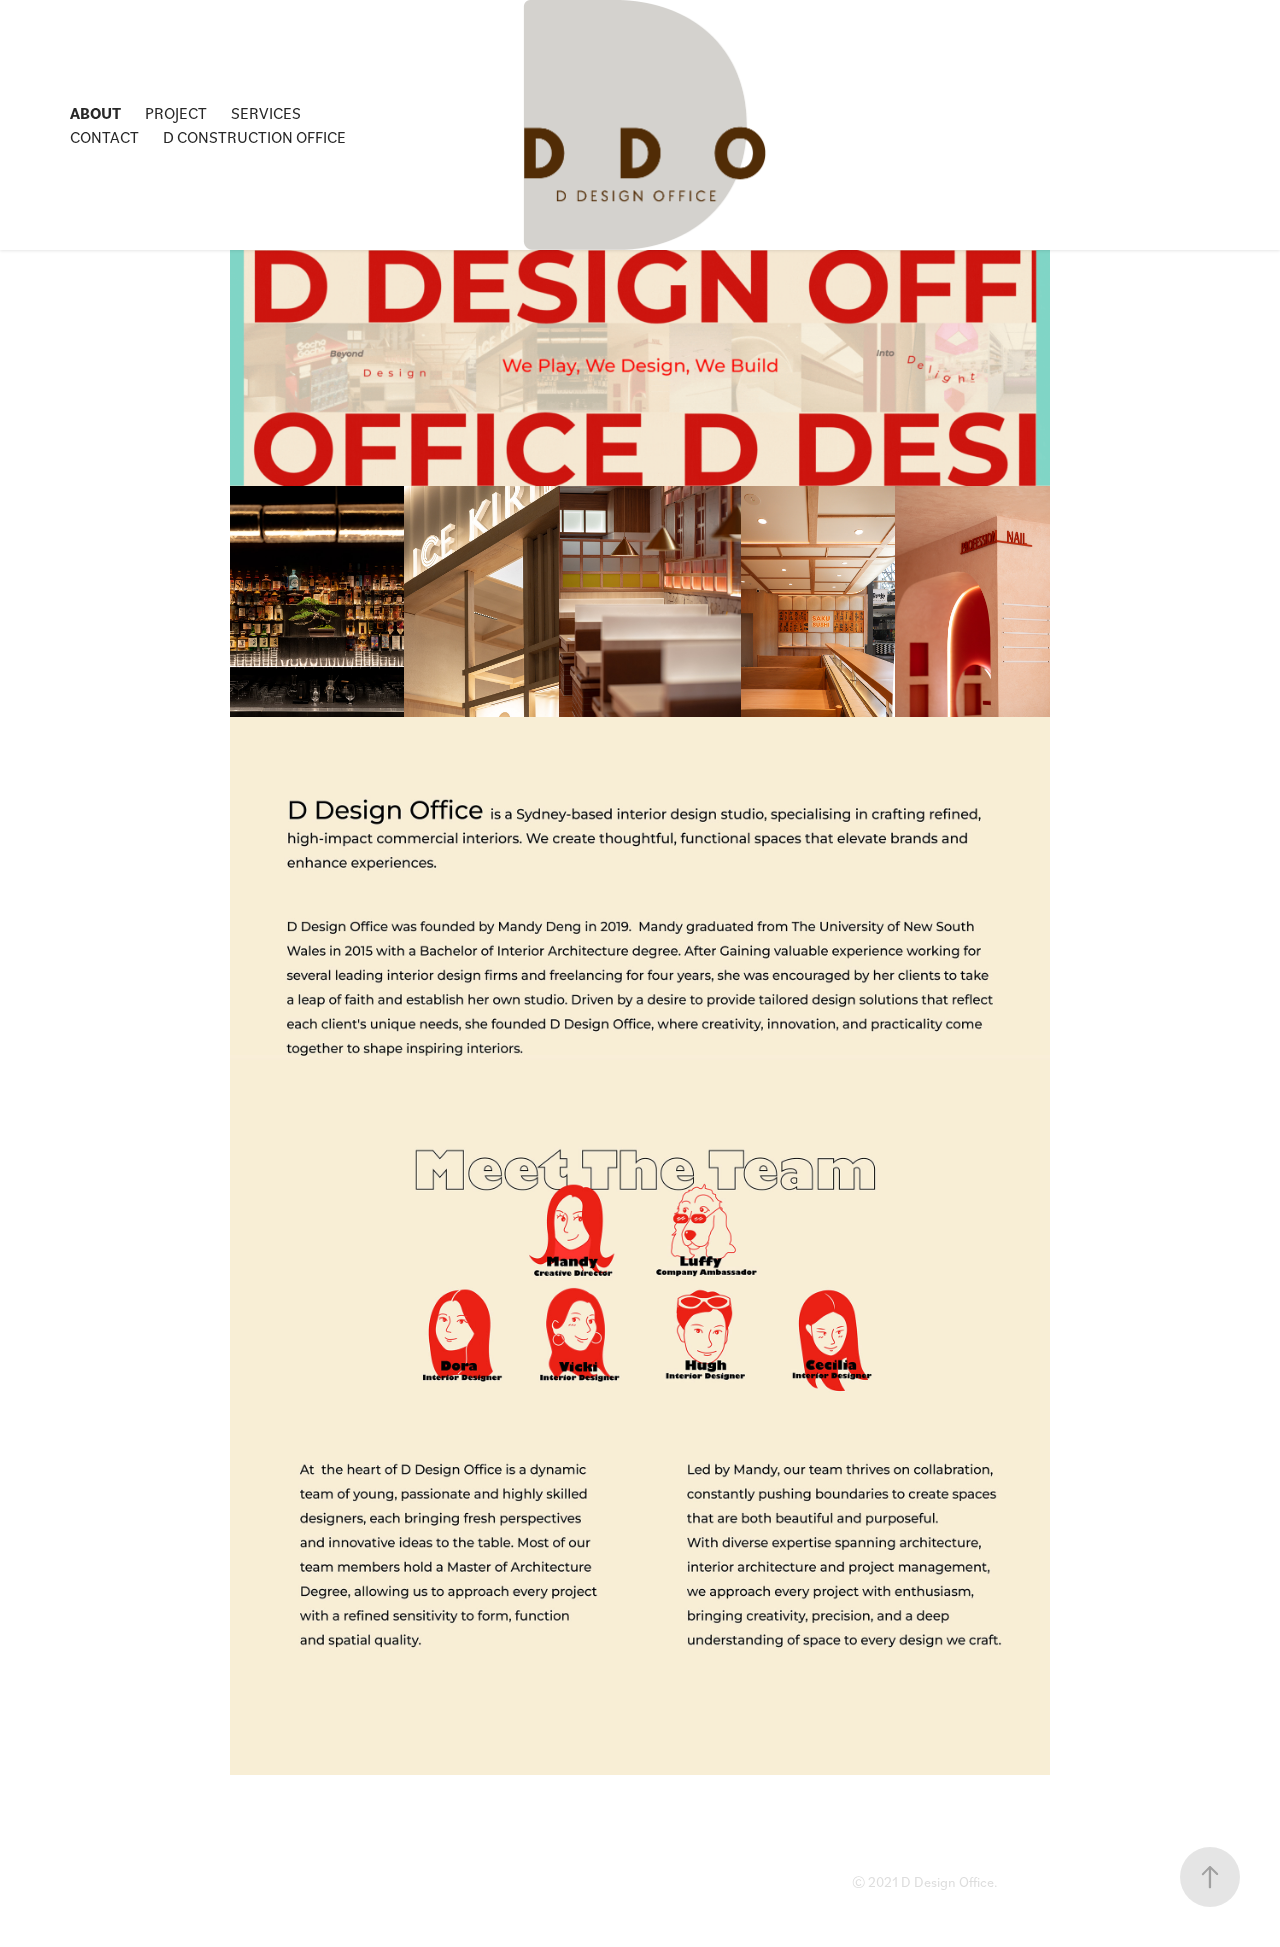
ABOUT (95, 113)
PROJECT (176, 113)
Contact (104, 137)
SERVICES (266, 113)
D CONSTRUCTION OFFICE (254, 137)
